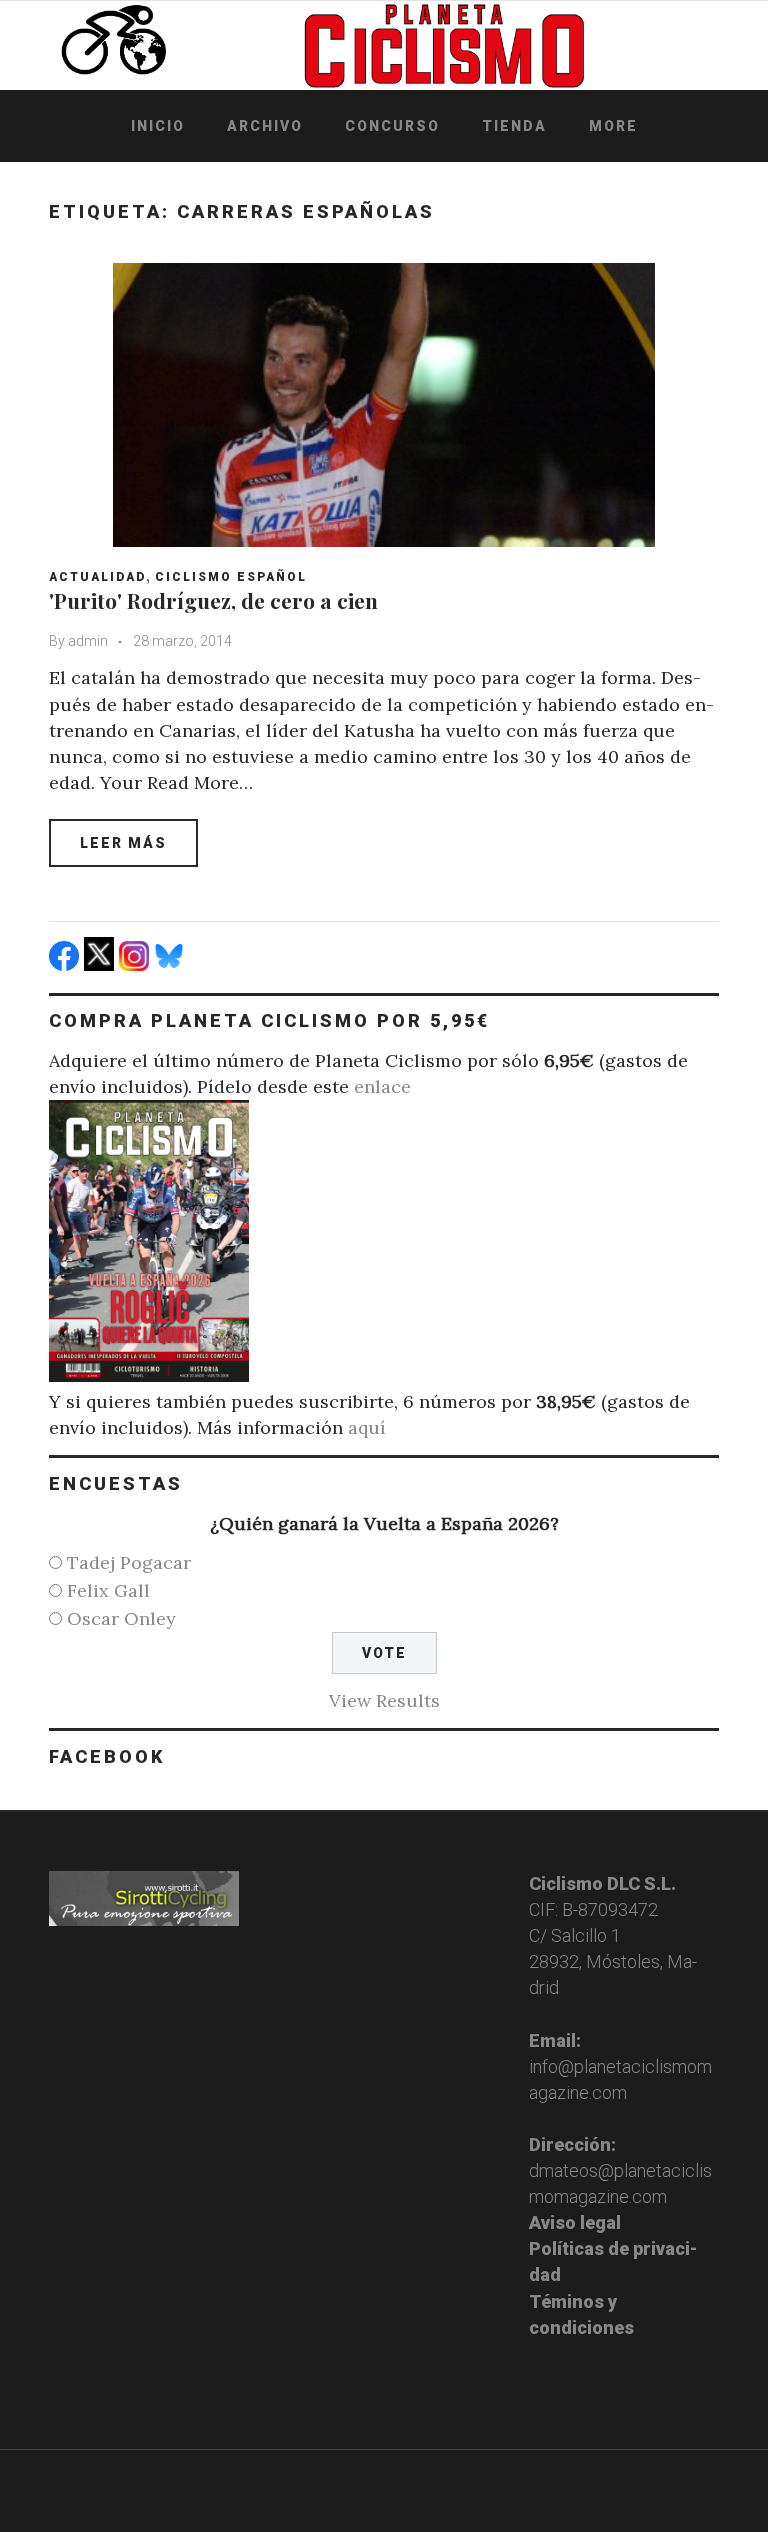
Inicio (158, 126)
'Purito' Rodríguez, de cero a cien (213, 600)
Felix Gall (108, 1590)
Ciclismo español (231, 577)
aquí (367, 1427)
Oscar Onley (121, 1618)
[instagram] (136, 964)
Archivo (265, 126)
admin (88, 641)
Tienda (514, 126)
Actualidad (97, 577)
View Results (384, 1700)
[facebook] (66, 964)
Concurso (392, 126)
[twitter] (101, 964)
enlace (382, 1086)
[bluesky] (171, 964)
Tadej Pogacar (129, 1562)
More (613, 126)
